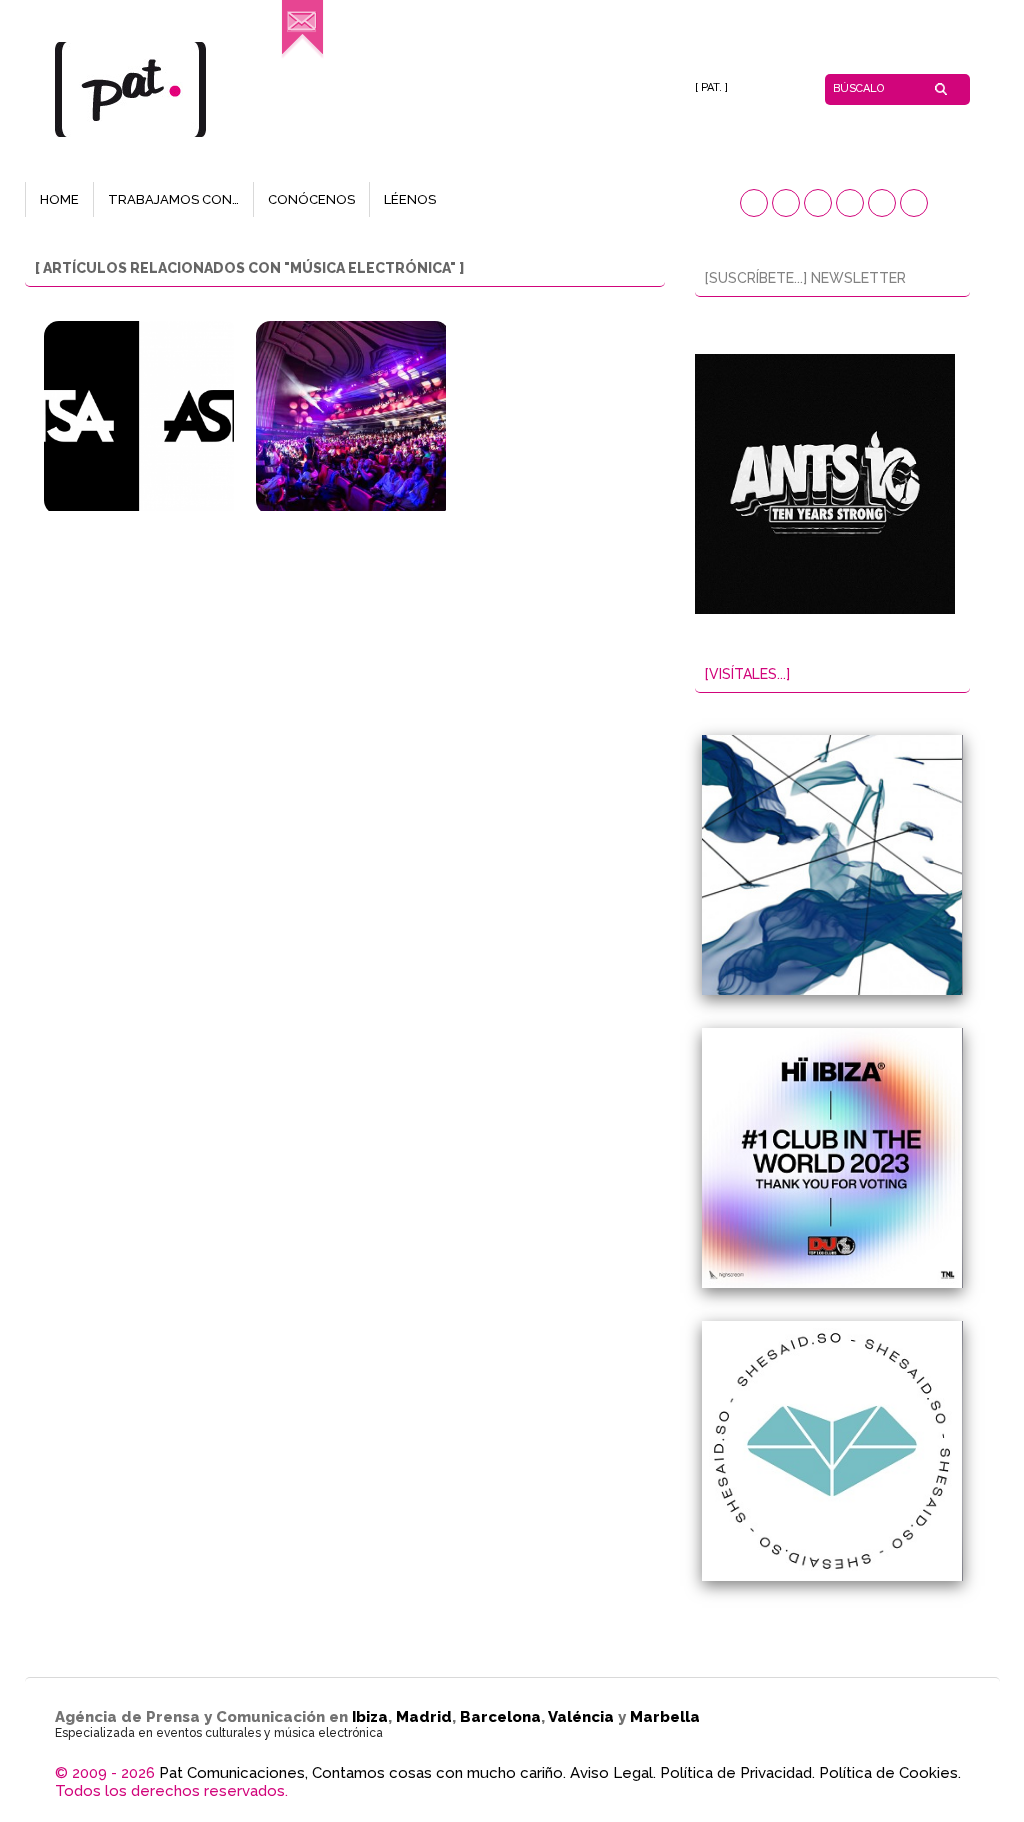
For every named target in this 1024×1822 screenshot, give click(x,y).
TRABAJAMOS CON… (173, 199)
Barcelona (500, 1717)
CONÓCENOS (311, 199)
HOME (59, 199)
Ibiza (370, 1717)
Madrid (424, 1717)
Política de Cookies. (890, 1773)
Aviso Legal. (613, 1773)
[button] (754, 203)
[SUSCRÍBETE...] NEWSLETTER (805, 278)
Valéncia (581, 1717)
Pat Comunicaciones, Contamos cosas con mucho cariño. (362, 1773)
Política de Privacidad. (737, 1773)
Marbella (665, 1717)
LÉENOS (410, 199)
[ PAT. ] (711, 87)
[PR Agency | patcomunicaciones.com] (302, 55)
